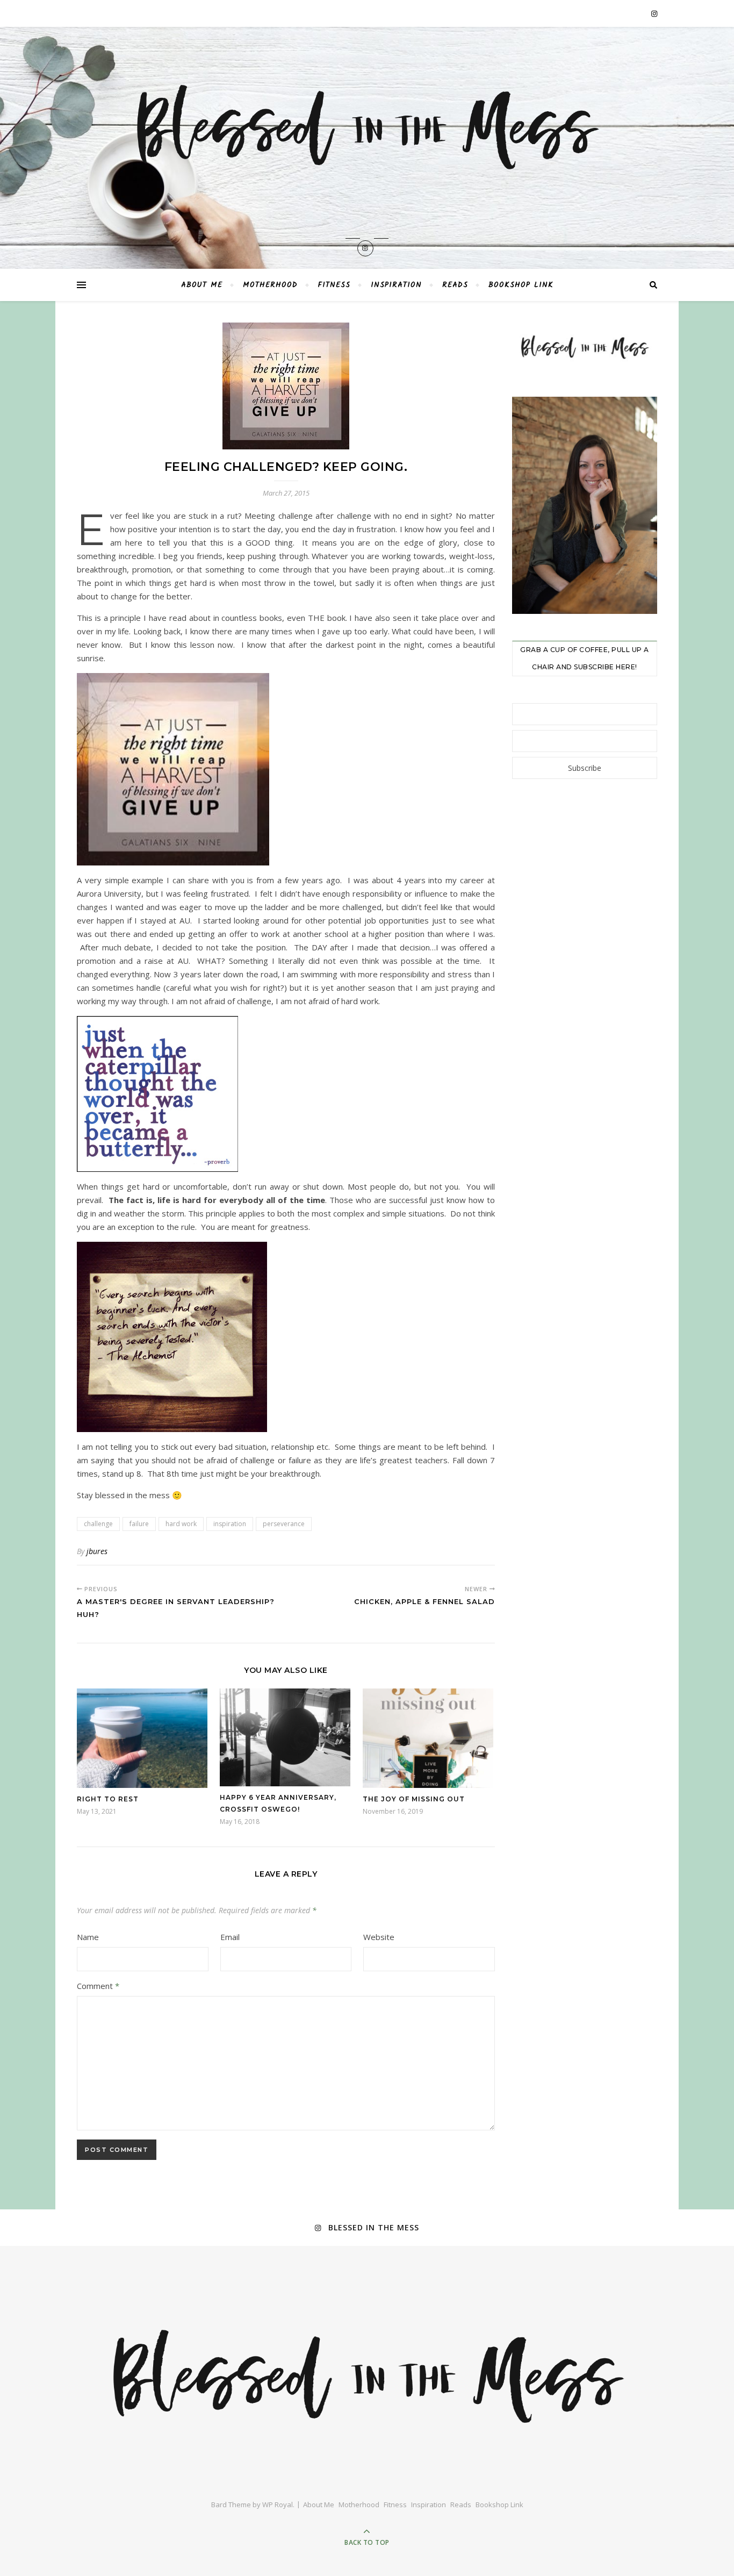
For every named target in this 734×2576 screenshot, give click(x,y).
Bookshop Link (521, 285)
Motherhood (270, 285)
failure (139, 1524)
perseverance (284, 1524)
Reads (455, 285)
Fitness (334, 285)
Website (379, 1937)
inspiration (230, 1524)
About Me (202, 285)
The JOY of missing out (414, 1799)
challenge (98, 1524)
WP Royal (278, 2505)
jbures (97, 1551)
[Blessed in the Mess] (367, 127)
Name (88, 1937)
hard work (181, 1524)
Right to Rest (108, 1799)
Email (230, 1937)
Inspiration (396, 285)
